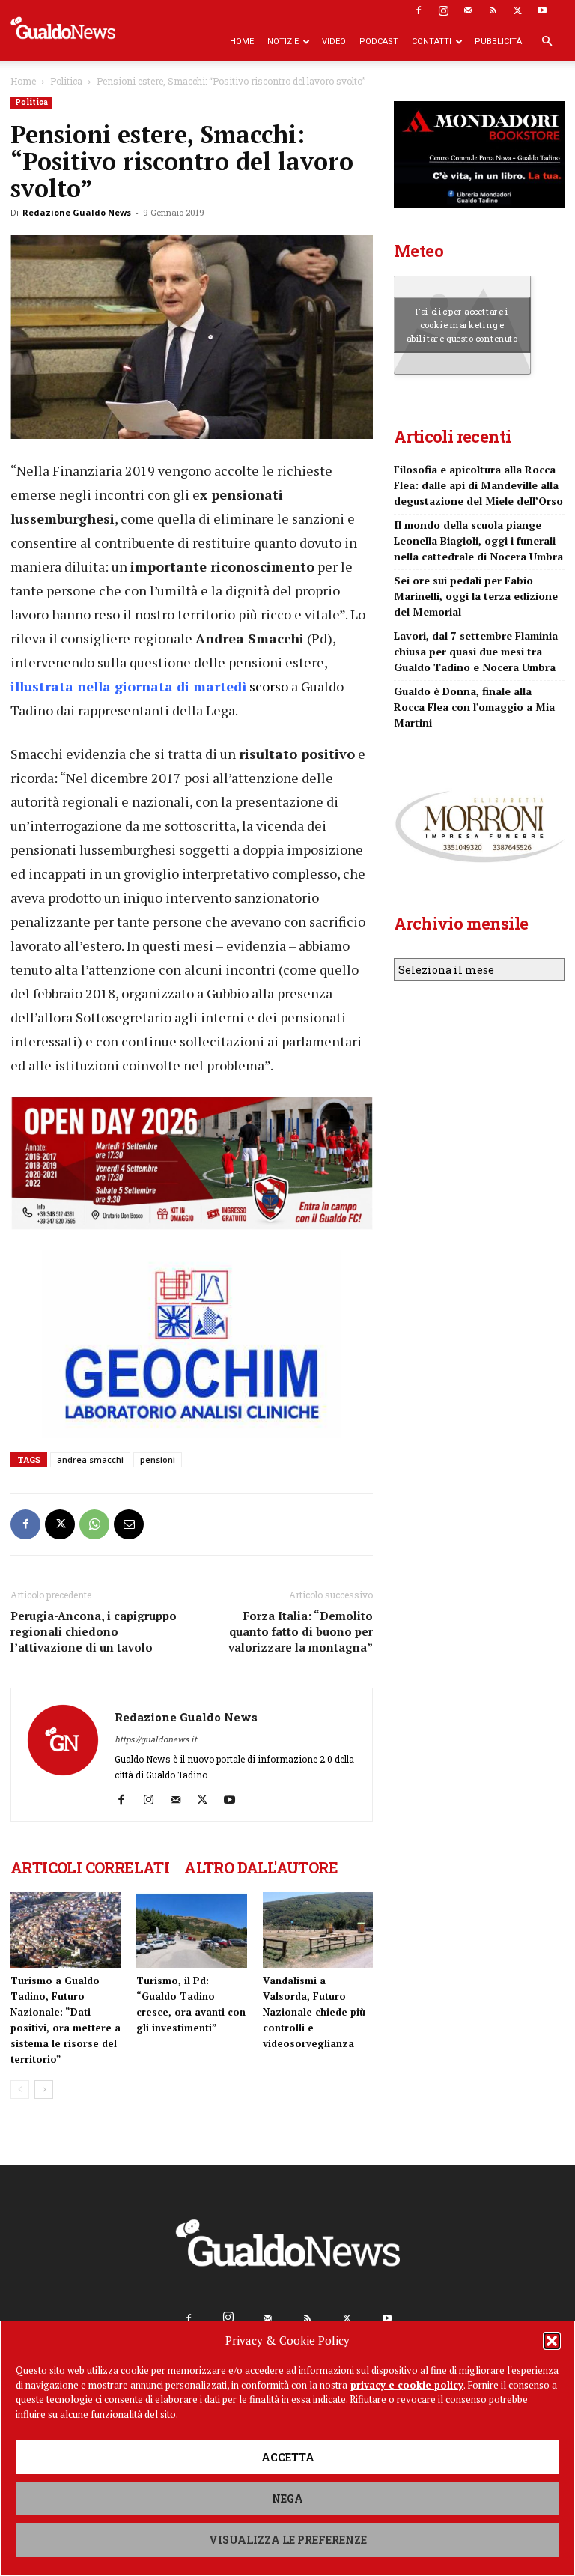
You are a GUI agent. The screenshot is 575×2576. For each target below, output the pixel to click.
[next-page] (44, 2089)
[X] (517, 10)
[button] (552, 2341)
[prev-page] (20, 2089)
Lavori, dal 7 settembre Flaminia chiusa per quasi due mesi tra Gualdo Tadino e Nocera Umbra (476, 651)
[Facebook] (419, 10)
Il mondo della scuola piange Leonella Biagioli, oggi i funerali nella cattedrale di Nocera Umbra (478, 540)
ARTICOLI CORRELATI (90, 1867)
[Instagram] (443, 10)
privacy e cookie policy (407, 2385)
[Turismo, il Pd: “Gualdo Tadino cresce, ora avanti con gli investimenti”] (191, 1930)
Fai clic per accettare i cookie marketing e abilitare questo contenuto (462, 324)
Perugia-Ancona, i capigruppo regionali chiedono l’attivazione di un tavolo (94, 1631)
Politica (66, 81)
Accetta (288, 2457)
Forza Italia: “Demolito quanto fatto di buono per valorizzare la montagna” (301, 1631)
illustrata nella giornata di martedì (128, 686)
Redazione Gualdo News (77, 212)
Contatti (432, 42)
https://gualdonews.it (156, 1739)
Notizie (283, 42)
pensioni (158, 1460)
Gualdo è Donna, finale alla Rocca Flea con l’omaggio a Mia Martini (474, 707)
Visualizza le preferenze (288, 2540)
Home (242, 42)
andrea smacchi (90, 1460)
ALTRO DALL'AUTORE (261, 1867)
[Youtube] (542, 10)
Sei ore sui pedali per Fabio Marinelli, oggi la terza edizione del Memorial (476, 596)
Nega (287, 2498)
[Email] (129, 1524)
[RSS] (493, 10)
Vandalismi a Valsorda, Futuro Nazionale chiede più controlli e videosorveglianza (314, 2012)
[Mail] (468, 10)
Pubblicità (498, 42)
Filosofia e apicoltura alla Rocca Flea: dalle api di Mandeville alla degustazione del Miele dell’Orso (478, 485)
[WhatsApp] (94, 1524)
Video (334, 42)
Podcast (379, 42)
